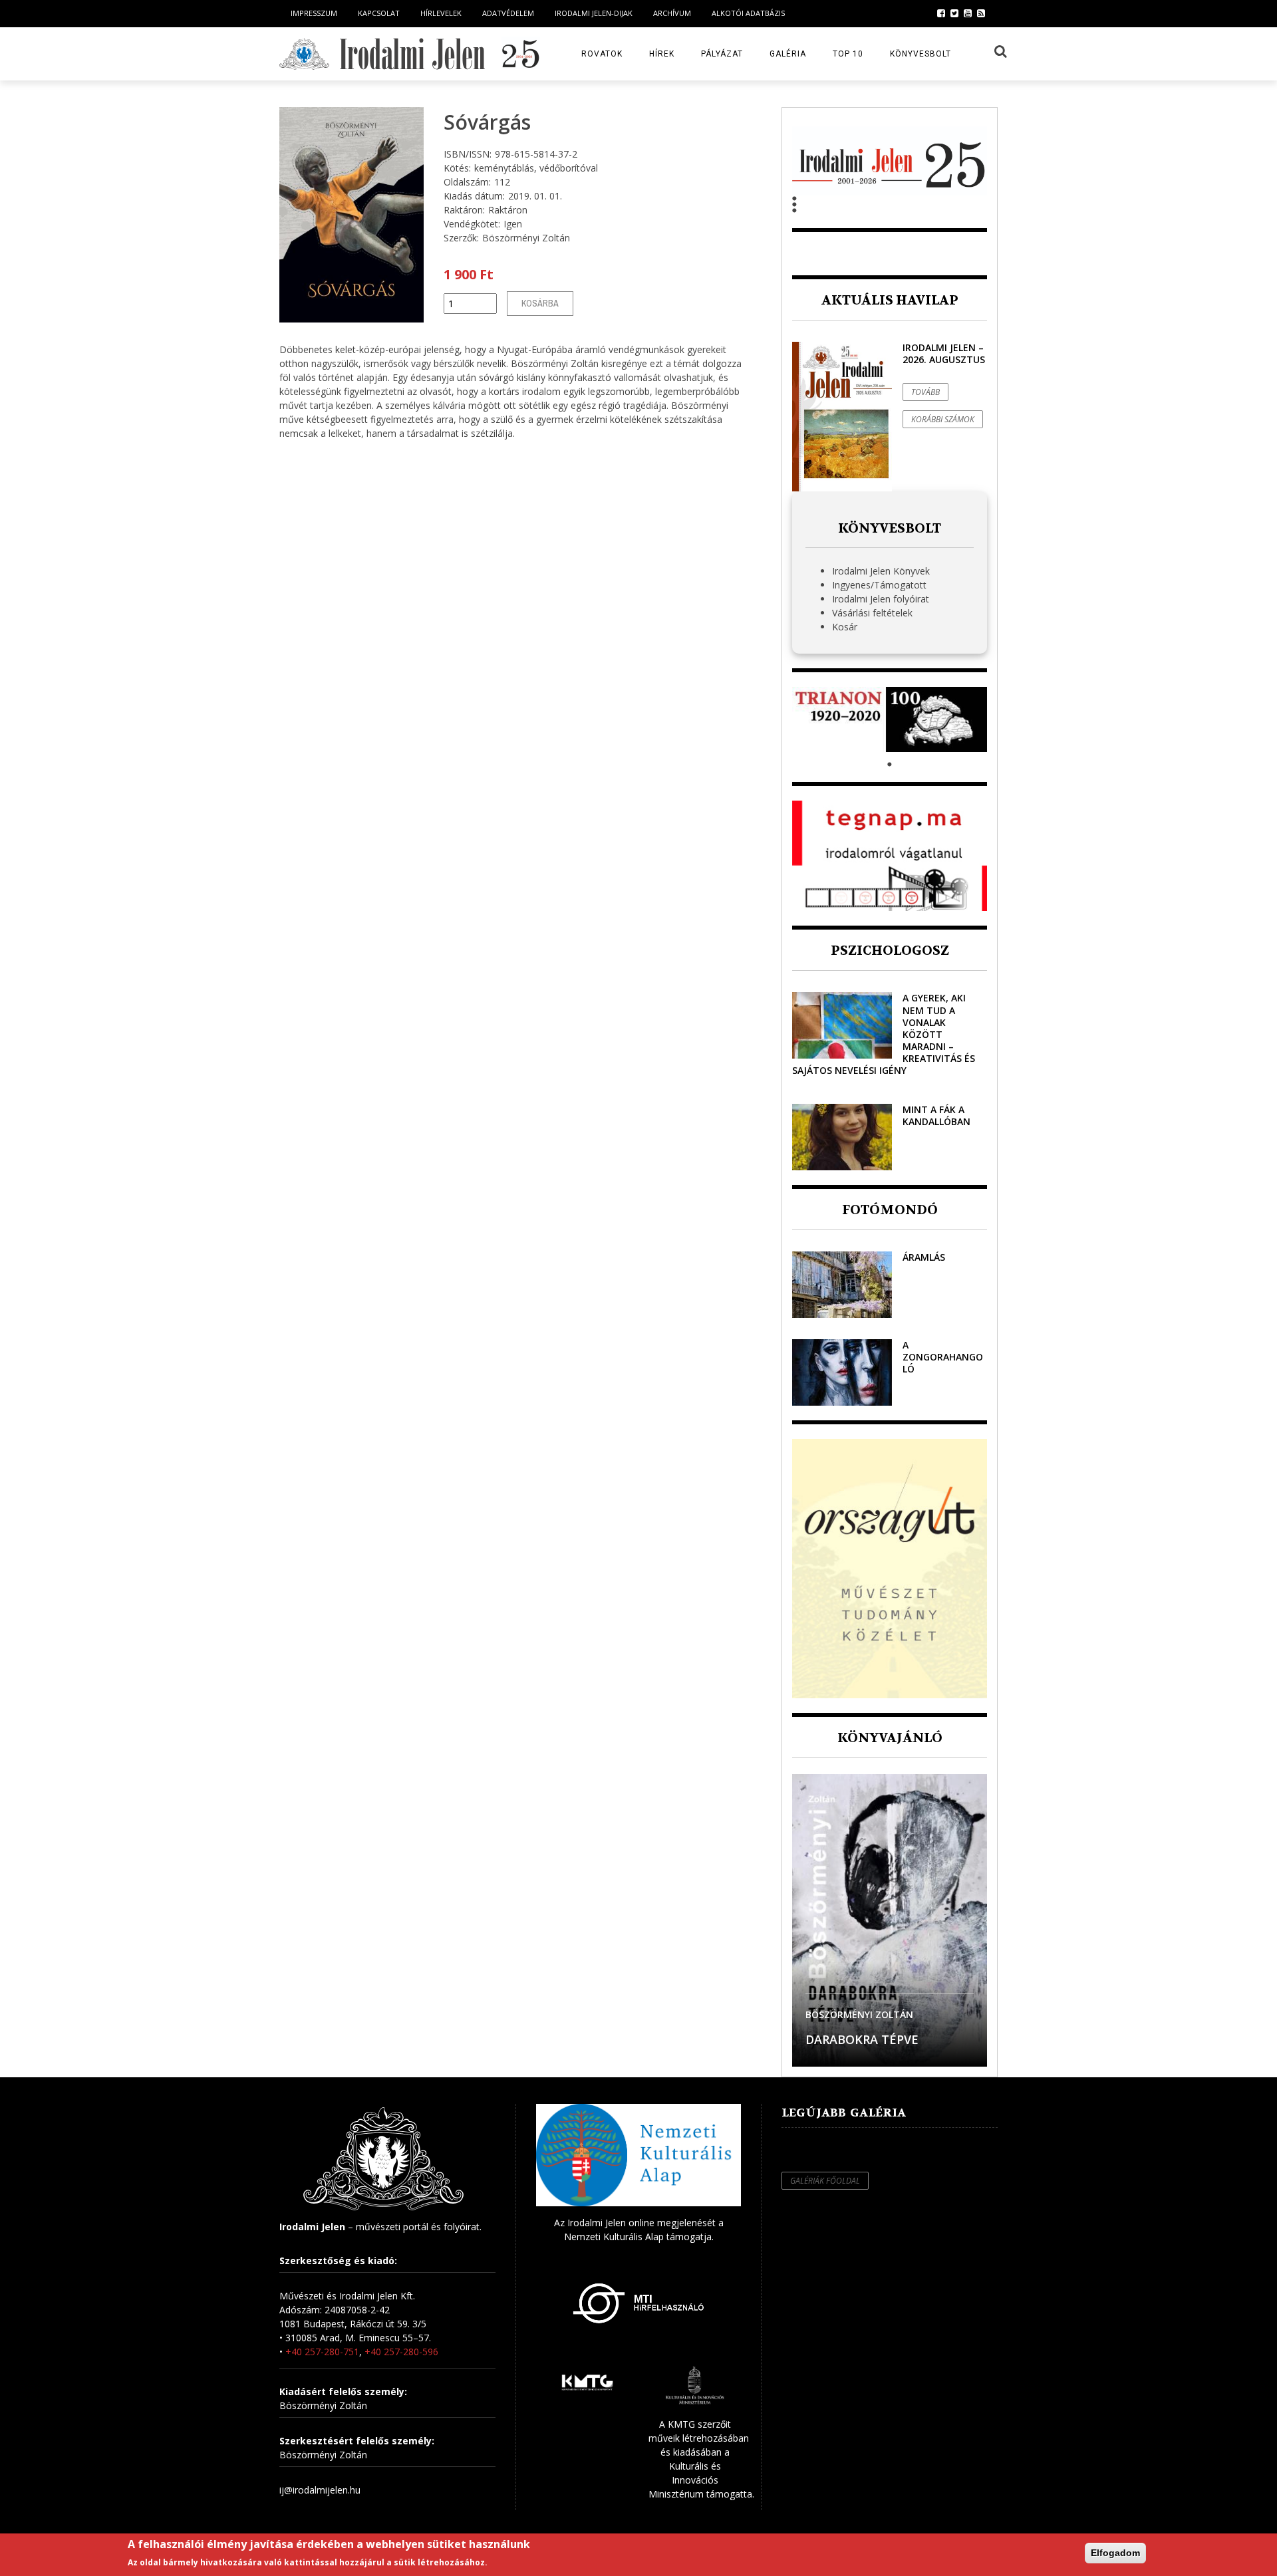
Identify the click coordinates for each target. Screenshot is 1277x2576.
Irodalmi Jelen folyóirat (881, 599)
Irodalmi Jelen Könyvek (881, 571)
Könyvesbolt (921, 54)
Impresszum (314, 13)
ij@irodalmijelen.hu (320, 2490)
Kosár (845, 627)
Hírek (662, 54)
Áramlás (924, 1257)
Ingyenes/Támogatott (879, 585)
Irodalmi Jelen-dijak (594, 13)
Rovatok (602, 54)
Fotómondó (890, 1210)
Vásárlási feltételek (872, 613)
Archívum (672, 13)
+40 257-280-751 (322, 2352)
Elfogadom (1115, 2553)
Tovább (925, 392)
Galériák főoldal (825, 2181)
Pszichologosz (890, 951)
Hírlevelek (441, 13)
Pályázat (722, 54)
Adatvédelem (508, 13)
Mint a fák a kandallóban (936, 1115)
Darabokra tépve (862, 2039)
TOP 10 (848, 54)
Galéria (788, 54)
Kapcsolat (379, 13)
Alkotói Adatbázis (748, 13)
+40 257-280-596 (401, 2352)
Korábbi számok (943, 419)
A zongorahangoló (943, 1357)
